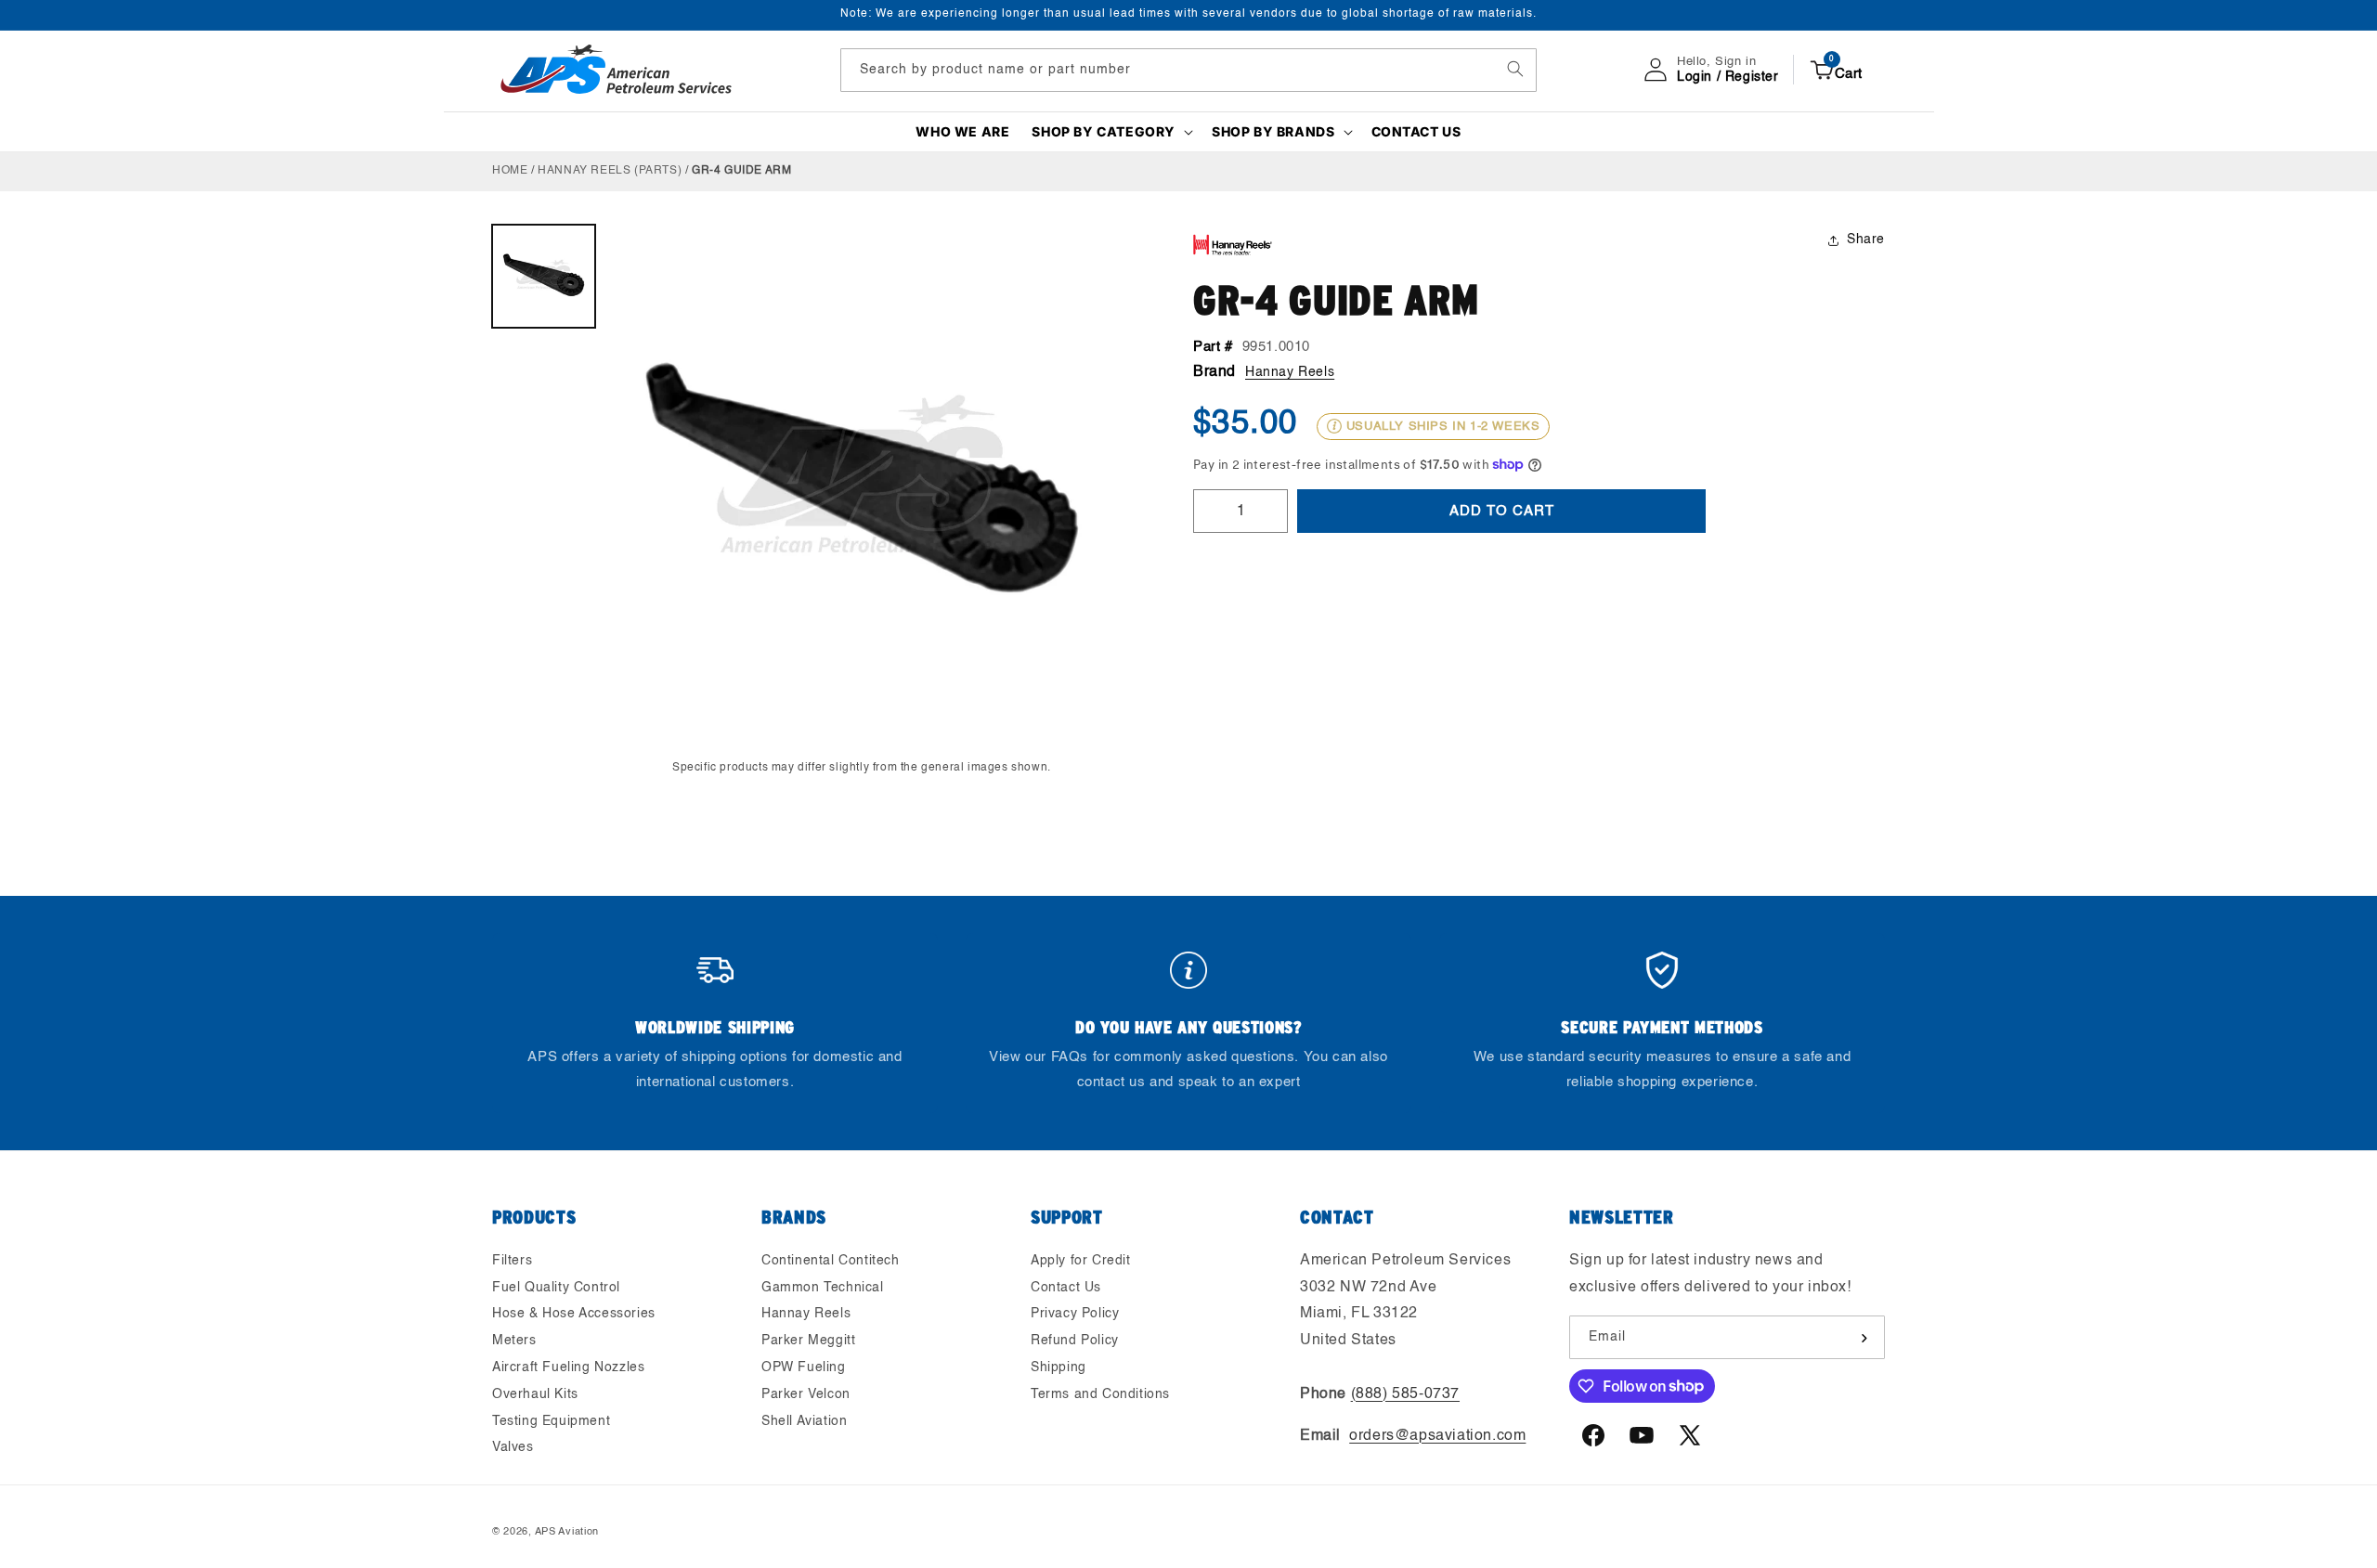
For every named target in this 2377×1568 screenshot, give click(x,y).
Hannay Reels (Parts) (610, 171)
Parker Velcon (806, 1394)
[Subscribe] (1864, 1338)
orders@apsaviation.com (1437, 1436)
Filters (512, 1261)
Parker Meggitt (808, 1341)
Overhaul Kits (535, 1394)
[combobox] (1188, 69)
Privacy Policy (1075, 1315)
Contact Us (1066, 1288)
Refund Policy (1075, 1341)
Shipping (1059, 1367)
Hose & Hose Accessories (574, 1315)
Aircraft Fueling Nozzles (568, 1367)
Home (510, 171)
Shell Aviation (804, 1421)
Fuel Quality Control (556, 1288)
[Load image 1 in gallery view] (544, 276)
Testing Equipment (551, 1421)
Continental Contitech (831, 1261)
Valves (513, 1448)
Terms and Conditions (1100, 1394)
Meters (514, 1341)
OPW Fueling (804, 1367)
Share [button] (1866, 240)
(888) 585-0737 (1405, 1394)
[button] (1111, 132)
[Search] (1515, 69)
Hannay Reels (1290, 371)
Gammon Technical (823, 1288)
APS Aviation (567, 1532)
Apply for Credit (1081, 1261)
